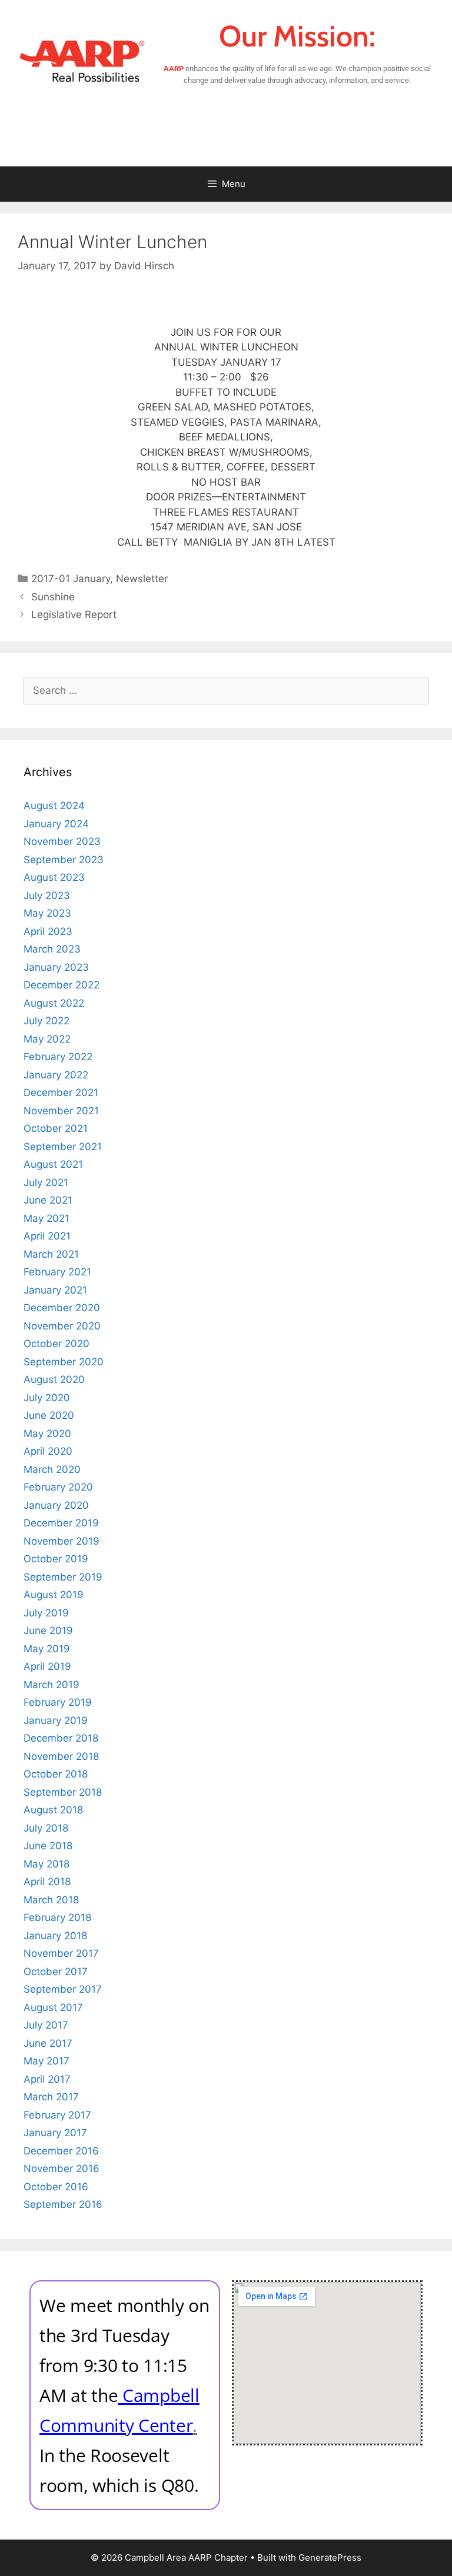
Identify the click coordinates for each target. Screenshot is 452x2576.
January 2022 (56, 1075)
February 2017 (57, 2115)
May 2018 (46, 1864)
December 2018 (61, 1738)
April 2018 (47, 1882)
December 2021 (61, 1092)
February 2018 (57, 1917)
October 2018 (56, 1774)
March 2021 (51, 1254)
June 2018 (48, 1846)
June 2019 (48, 1631)
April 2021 (47, 1236)
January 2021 (55, 1290)
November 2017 (61, 1953)
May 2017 (46, 2061)
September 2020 (64, 1362)
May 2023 (47, 913)
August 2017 (53, 2007)
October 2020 (56, 1344)
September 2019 (63, 1577)
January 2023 (56, 967)
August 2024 (54, 806)
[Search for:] (226, 690)
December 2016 (61, 2151)
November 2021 (61, 1111)
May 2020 (47, 1434)
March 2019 (51, 1685)
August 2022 (54, 1003)
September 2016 (63, 2204)
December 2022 (62, 985)
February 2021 (57, 1272)
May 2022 (47, 1039)
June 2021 (48, 1200)
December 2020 (62, 1308)
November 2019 (62, 1541)
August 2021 (53, 1164)
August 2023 (54, 877)
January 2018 (55, 1936)
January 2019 (56, 1720)
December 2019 (61, 1523)
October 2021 (56, 1128)
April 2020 (48, 1451)
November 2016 (62, 2169)
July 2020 (47, 1398)
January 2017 (55, 2133)
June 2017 (48, 2043)
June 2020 (49, 1415)
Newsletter (142, 579)
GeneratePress (330, 2557)
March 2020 (52, 1469)
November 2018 (61, 1756)
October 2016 (56, 2187)
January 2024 (56, 824)
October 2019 (56, 1559)
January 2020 (56, 1505)
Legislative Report (74, 614)
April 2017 (47, 2079)
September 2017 (63, 1989)
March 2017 (51, 2097)
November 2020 (62, 1326)
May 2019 (47, 1649)
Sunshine (53, 597)
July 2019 (46, 1613)
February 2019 (58, 1702)
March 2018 (51, 1900)
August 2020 (54, 1379)
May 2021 (46, 1218)
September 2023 (64, 860)
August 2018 (53, 1810)
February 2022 (58, 1057)
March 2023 (52, 949)
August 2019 (54, 1595)
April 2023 (48, 931)
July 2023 (47, 896)
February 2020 (58, 1487)
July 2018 (46, 1828)
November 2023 (62, 841)
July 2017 (46, 2025)
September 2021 (63, 1147)
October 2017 (56, 1972)
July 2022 (46, 1021)
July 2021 (46, 1182)
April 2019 (47, 1666)
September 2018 (63, 1792)
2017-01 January (71, 579)
